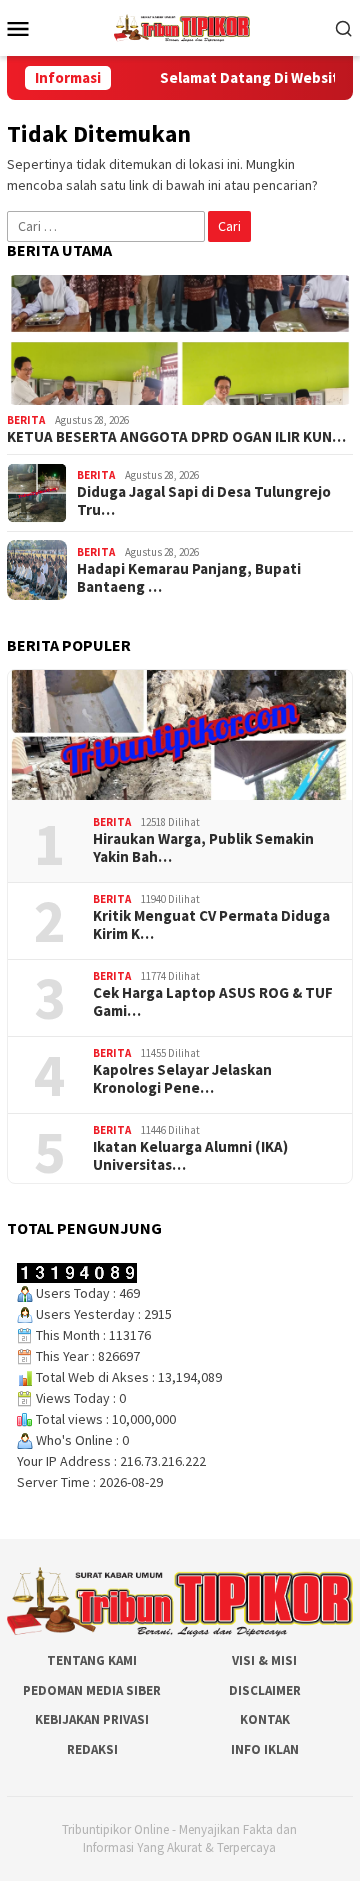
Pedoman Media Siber (92, 1690)
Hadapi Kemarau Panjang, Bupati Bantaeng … (189, 578)
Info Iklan (265, 1749)
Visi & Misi (264, 1660)
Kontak (265, 1719)
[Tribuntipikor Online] (182, 26)
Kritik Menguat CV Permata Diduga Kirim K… (211, 925)
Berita (26, 420)
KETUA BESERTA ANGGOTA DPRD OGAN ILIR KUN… (176, 437)
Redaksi (92, 1749)
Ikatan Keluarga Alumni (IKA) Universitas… (190, 1156)
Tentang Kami (92, 1660)
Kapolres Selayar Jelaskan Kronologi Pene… (182, 1079)
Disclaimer (265, 1690)
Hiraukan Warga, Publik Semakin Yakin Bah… (203, 848)
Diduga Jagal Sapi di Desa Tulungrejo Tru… (204, 501)
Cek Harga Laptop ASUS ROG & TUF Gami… (213, 1002)
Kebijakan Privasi (92, 1719)
